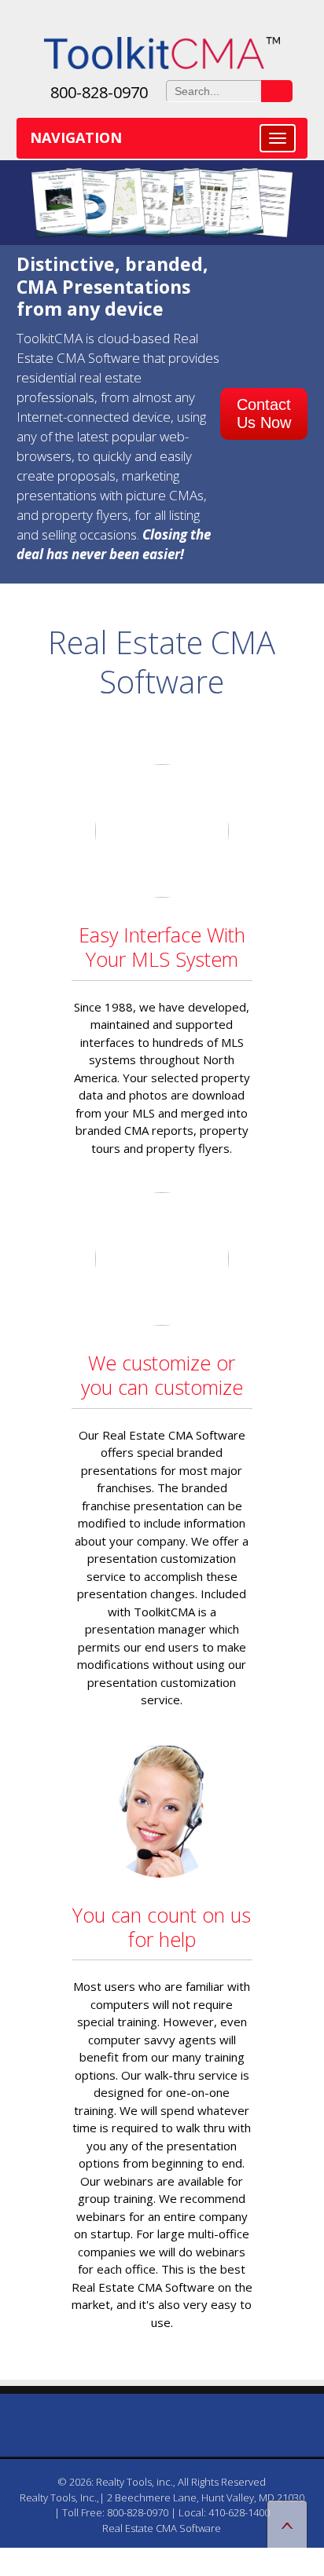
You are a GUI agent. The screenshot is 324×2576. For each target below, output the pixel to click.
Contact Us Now (264, 413)
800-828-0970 (99, 92)
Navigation (76, 137)
